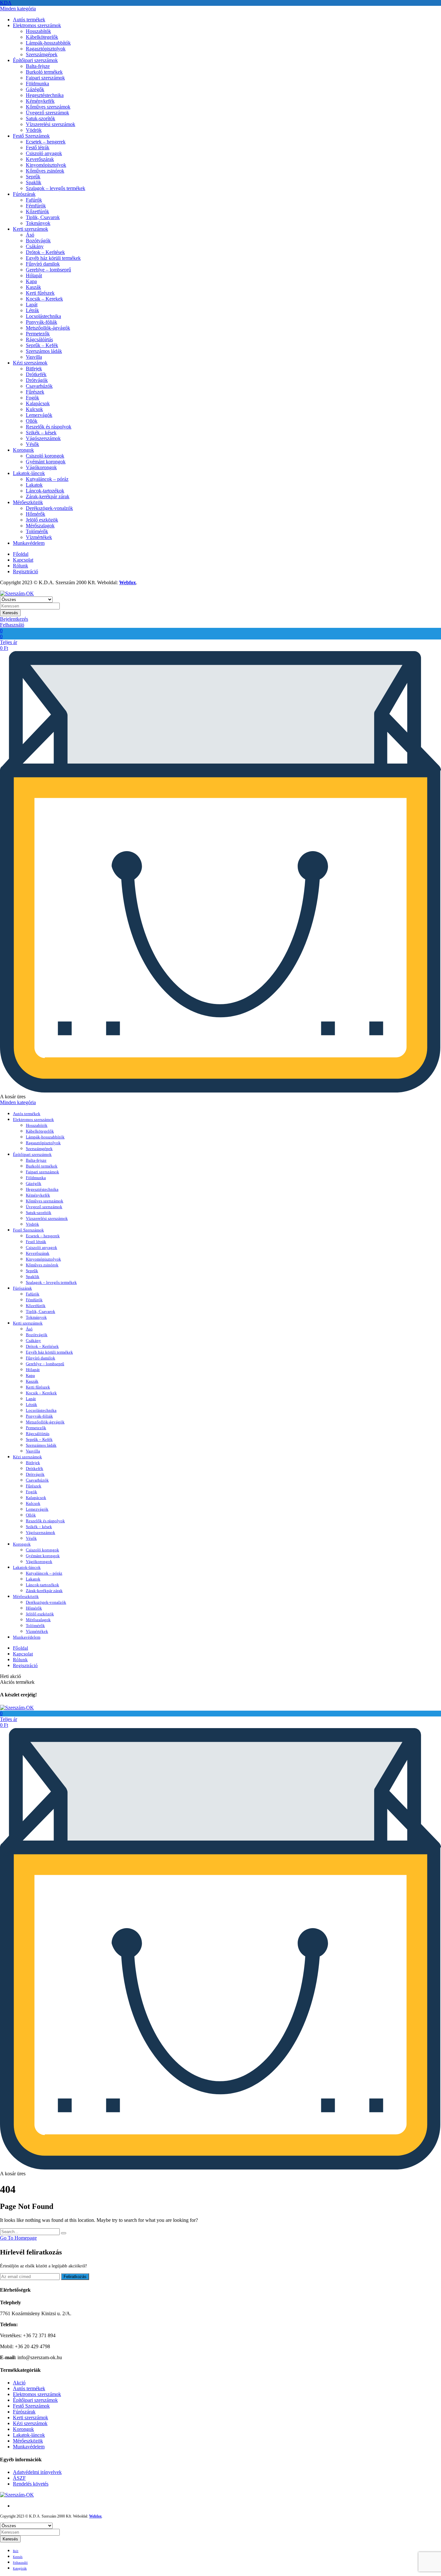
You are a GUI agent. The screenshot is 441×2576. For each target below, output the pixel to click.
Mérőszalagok (40, 526)
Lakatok (34, 485)
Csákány (35, 246)
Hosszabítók (38, 31)
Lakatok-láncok (29, 473)
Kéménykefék (40, 101)
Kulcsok (34, 409)
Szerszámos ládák (44, 351)
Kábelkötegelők (42, 37)
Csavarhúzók (39, 386)
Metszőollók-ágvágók (48, 328)
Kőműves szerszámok (48, 107)
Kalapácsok (38, 403)
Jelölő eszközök (42, 520)
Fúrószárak (24, 194)
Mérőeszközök (28, 502)
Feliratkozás (75, 2277)
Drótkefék (36, 374)
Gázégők (35, 89)
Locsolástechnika (43, 316)
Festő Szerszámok (31, 136)
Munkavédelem (29, 543)
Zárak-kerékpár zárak (48, 496)
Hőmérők (36, 514)
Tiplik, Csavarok (43, 217)
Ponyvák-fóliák (41, 322)
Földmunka (37, 84)
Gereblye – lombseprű (48, 270)
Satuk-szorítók (41, 118)
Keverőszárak (40, 159)
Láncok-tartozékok (45, 491)
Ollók (32, 421)
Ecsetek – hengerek (46, 142)
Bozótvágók (38, 241)
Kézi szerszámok (30, 363)
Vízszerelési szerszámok (51, 124)
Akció (19, 2383)
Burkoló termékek (44, 72)
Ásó (30, 235)
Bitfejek (34, 369)
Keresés (10, 613)
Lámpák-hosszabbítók (48, 43)
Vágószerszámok (43, 438)
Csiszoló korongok (45, 456)
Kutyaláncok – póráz (47, 479)
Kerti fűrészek (40, 293)
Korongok (23, 450)
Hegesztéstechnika (45, 95)
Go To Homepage (18, 2238)
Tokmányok (38, 223)
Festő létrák (38, 148)
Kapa (31, 281)
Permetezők (38, 334)
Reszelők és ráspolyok (49, 427)
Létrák (32, 310)
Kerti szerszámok (31, 229)
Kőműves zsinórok (45, 171)
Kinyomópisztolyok (46, 165)
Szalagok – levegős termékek (56, 188)
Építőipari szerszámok (35, 60)
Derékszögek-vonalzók (49, 508)
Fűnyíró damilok (43, 264)
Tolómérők (37, 531)
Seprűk (33, 177)
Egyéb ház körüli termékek (53, 258)
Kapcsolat (23, 560)
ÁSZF (19, 2478)
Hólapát (34, 275)
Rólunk (21, 566)
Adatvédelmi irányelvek (37, 2472)
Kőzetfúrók (37, 211)
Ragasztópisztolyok (46, 49)
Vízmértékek (39, 537)
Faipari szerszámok (45, 78)
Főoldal (21, 554)
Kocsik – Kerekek (44, 299)
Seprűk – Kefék (42, 345)
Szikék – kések (41, 433)
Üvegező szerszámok (47, 113)
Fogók (32, 398)
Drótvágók (37, 380)
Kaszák (33, 287)
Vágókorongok (41, 467)
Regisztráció (26, 571)
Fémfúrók (36, 206)
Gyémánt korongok (46, 462)
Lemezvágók (39, 415)
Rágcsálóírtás (39, 339)
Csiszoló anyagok (44, 153)
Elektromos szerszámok (37, 25)
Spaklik (34, 182)
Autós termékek (29, 20)
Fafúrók (34, 200)
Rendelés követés (31, 2484)
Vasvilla (34, 357)
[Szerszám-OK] (17, 593)
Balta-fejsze (38, 66)
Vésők (32, 444)
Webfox (128, 582)
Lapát (32, 305)
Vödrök (34, 130)
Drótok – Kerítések (45, 252)
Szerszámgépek (42, 54)
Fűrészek (35, 392)
